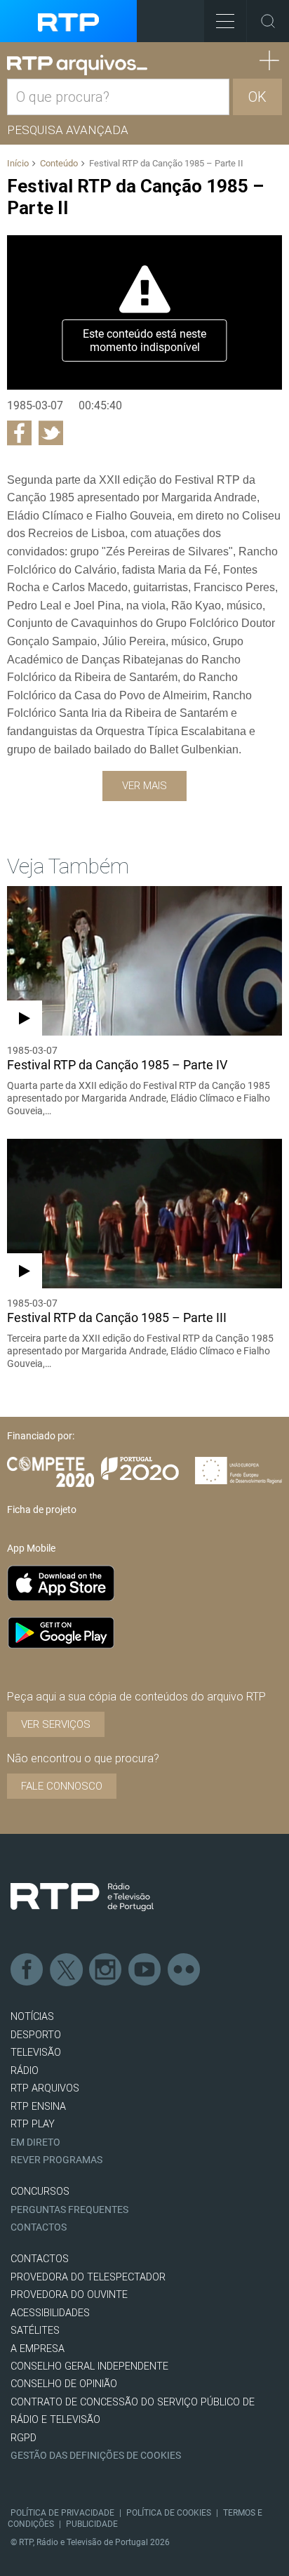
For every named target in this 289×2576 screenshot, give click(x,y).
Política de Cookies (169, 2513)
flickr (184, 1970)
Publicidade (92, 2524)
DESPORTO (36, 2035)
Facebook (27, 1970)
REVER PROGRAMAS (56, 2160)
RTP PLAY (33, 2124)
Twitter (67, 1970)
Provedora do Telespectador (88, 2277)
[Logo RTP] (82, 1897)
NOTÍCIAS (32, 2017)
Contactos (39, 2227)
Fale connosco (62, 1786)
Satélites (35, 2331)
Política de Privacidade (62, 2513)
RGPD (23, 2438)
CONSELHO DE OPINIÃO (64, 2384)
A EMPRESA (38, 2349)
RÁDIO (25, 2071)
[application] (144, 312)
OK (257, 97)
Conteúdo (59, 163)
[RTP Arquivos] (77, 65)
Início (18, 163)
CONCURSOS (40, 2192)
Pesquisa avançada (68, 130)
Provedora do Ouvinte (69, 2295)
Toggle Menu (225, 21)
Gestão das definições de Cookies (96, 2456)
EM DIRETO (35, 2142)
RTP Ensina (38, 2107)
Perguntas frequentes (69, 2210)
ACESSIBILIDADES (50, 2313)
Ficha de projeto (42, 1510)
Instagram (106, 1970)
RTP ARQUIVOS (45, 2088)
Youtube (145, 1970)
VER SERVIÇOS (56, 1724)
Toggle (268, 21)
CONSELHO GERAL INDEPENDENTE (89, 2366)
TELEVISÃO (36, 2053)
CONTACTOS (40, 2259)
